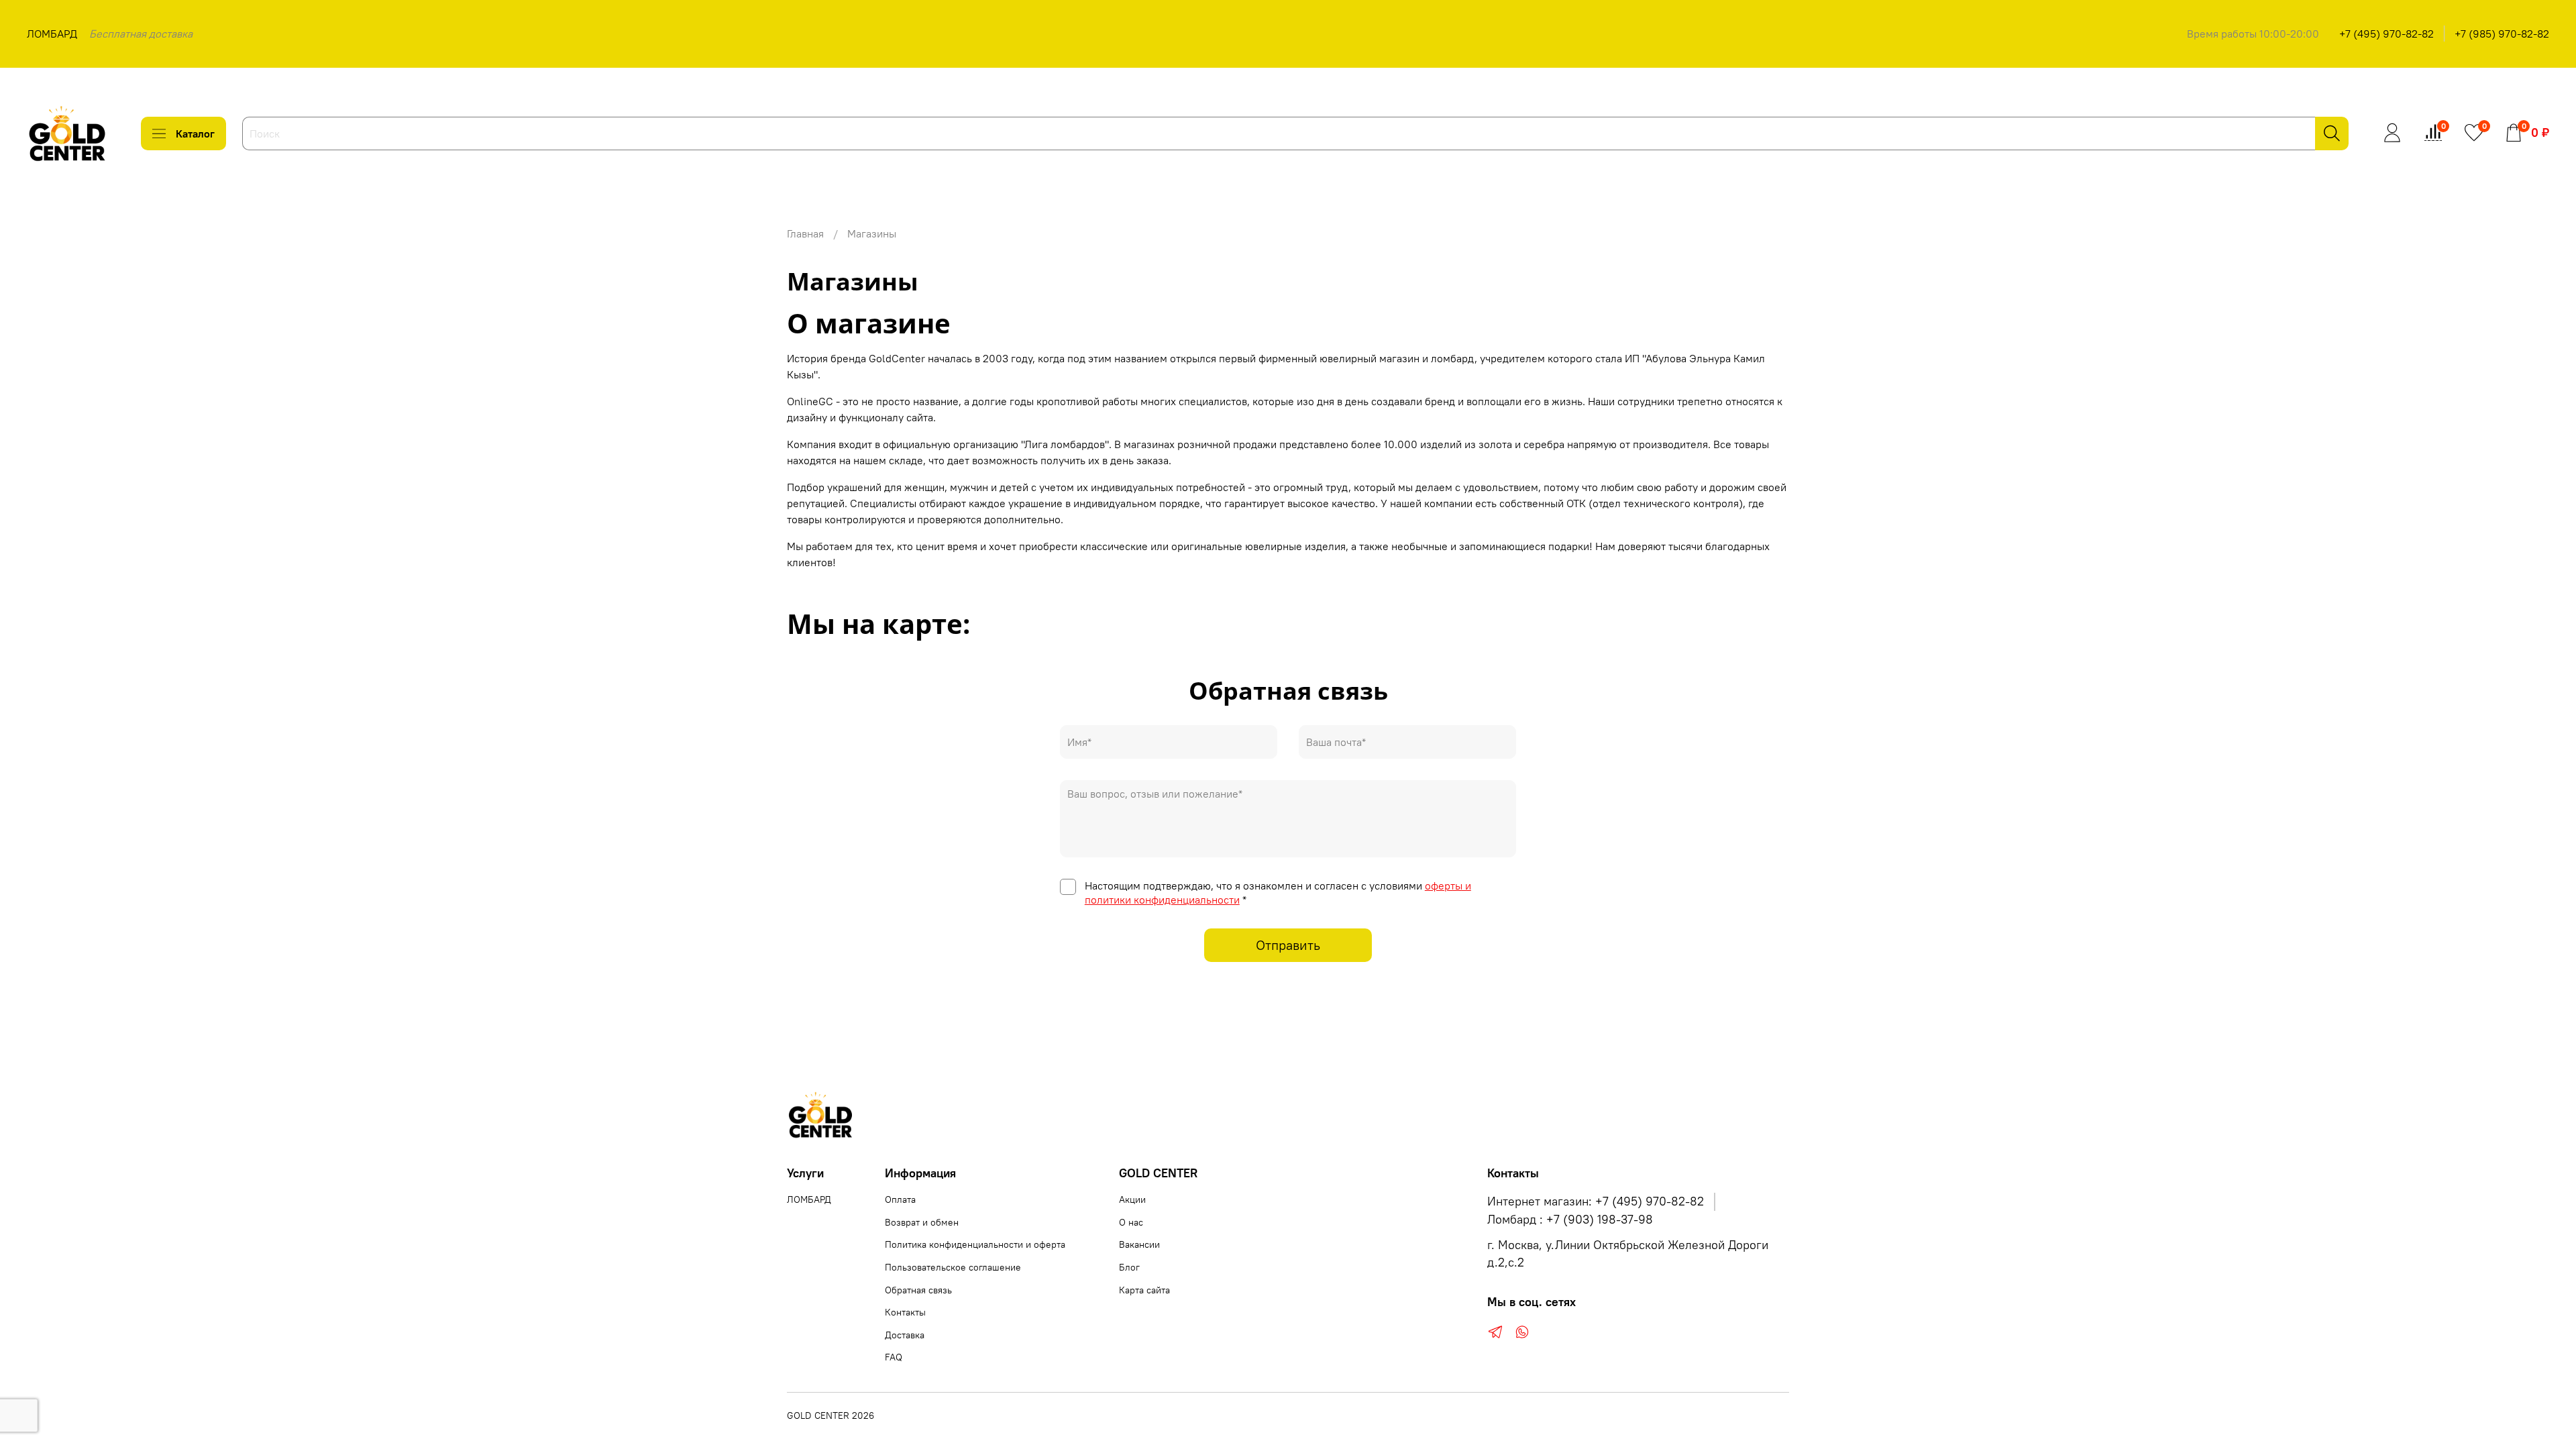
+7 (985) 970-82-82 (2502, 34)
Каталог (195, 133)
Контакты (905, 1312)
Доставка (905, 1335)
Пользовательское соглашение (953, 1267)
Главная (805, 233)
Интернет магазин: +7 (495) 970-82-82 (1596, 1201)
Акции (1132, 1199)
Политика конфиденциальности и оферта (975, 1244)
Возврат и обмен (922, 1222)
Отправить (1288, 945)
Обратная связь (918, 1290)
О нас (1131, 1222)
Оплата (900, 1199)
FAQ (894, 1357)
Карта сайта (1144, 1290)
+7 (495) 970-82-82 (2386, 34)
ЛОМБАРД (52, 34)
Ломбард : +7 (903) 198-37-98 (1570, 1220)
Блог (1129, 1267)
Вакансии (1139, 1244)
